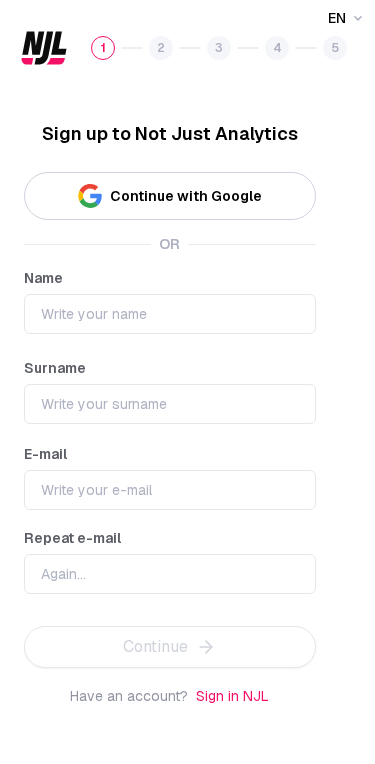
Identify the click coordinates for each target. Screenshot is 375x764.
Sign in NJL (232, 696)
